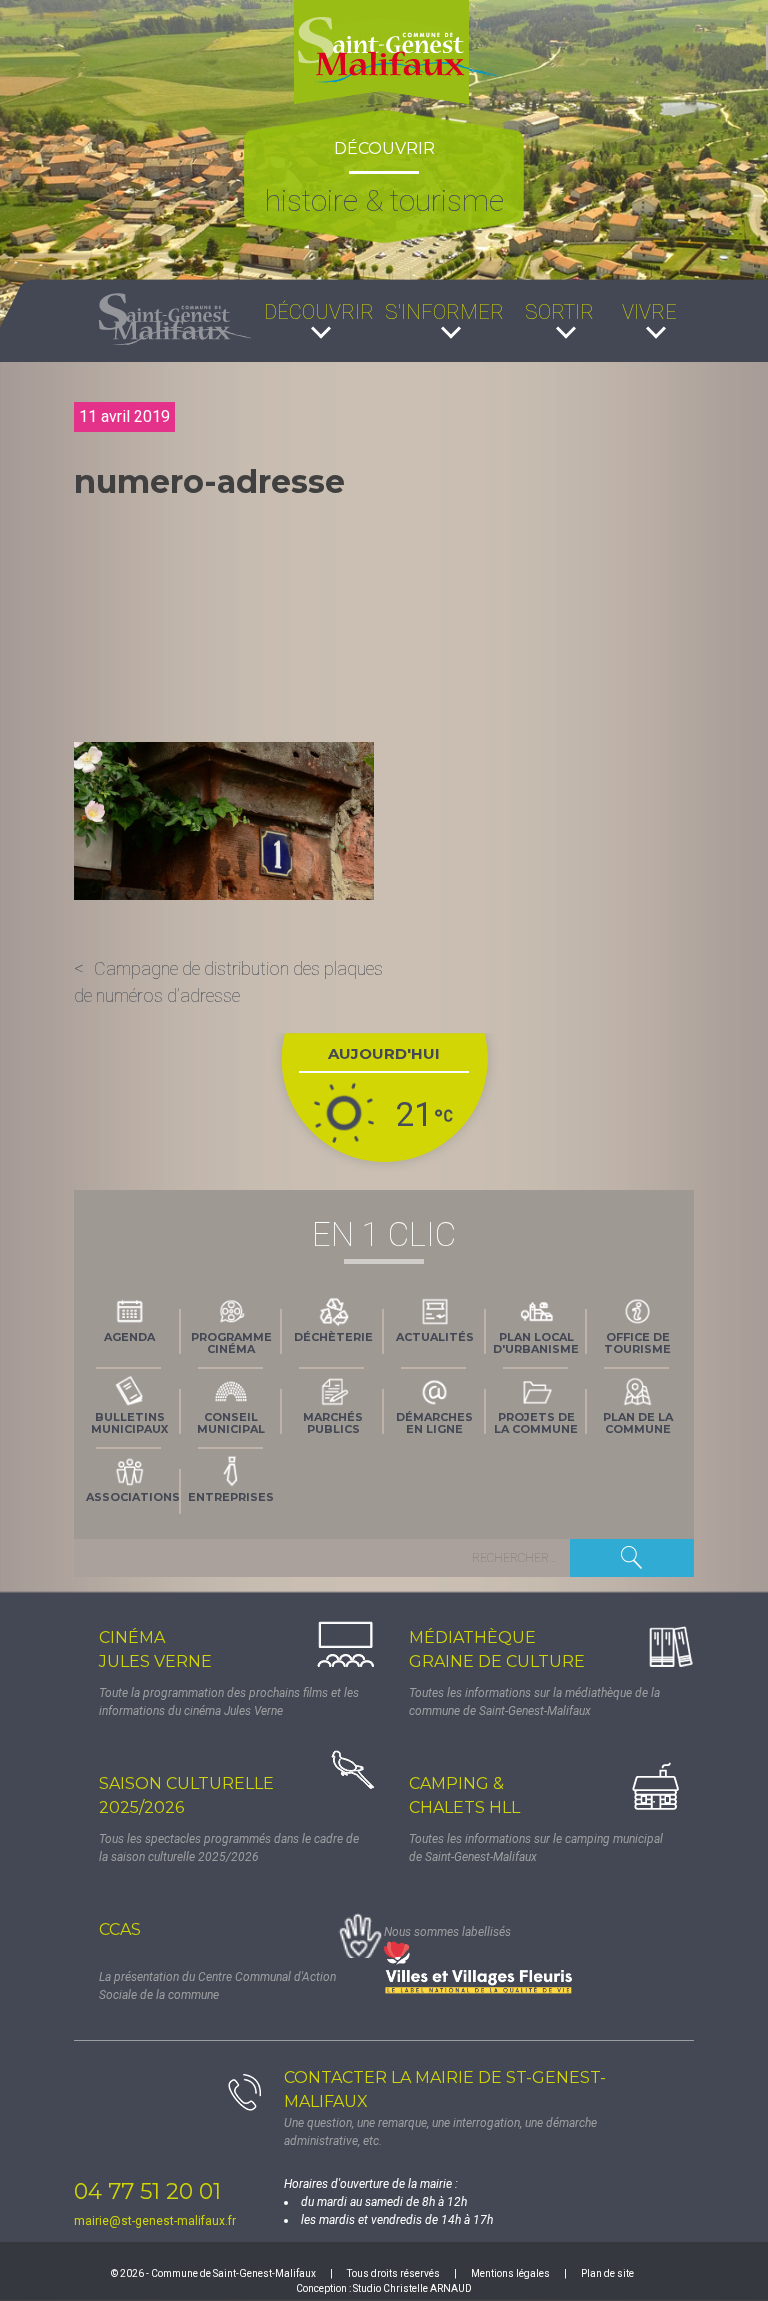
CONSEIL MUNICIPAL (231, 1423)
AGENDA (129, 1337)
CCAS (120, 1929)
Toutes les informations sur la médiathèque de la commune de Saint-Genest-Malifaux (534, 1702)
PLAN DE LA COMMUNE (638, 1423)
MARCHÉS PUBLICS (333, 1423)
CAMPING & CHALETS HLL (464, 1795)
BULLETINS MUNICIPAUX (129, 1423)
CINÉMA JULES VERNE (155, 1649)
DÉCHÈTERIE (333, 1337)
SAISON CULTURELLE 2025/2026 (186, 1795)
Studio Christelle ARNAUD (412, 2288)
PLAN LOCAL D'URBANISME (536, 1343)
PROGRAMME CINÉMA (231, 1343)
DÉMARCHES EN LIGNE (434, 1423)
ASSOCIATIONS (133, 1497)
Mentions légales (510, 2273)
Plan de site (607, 2273)
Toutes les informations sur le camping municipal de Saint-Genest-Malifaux (536, 1848)
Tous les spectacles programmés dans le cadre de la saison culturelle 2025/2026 (229, 1848)
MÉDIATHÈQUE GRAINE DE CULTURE (497, 1649)
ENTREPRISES (231, 1497)
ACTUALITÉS (435, 1337)
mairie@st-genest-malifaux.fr (155, 2221)
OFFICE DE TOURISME (637, 1343)
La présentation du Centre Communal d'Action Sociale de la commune (217, 1986)
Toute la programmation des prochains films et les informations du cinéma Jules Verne (229, 1702)
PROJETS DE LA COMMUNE (536, 1423)
